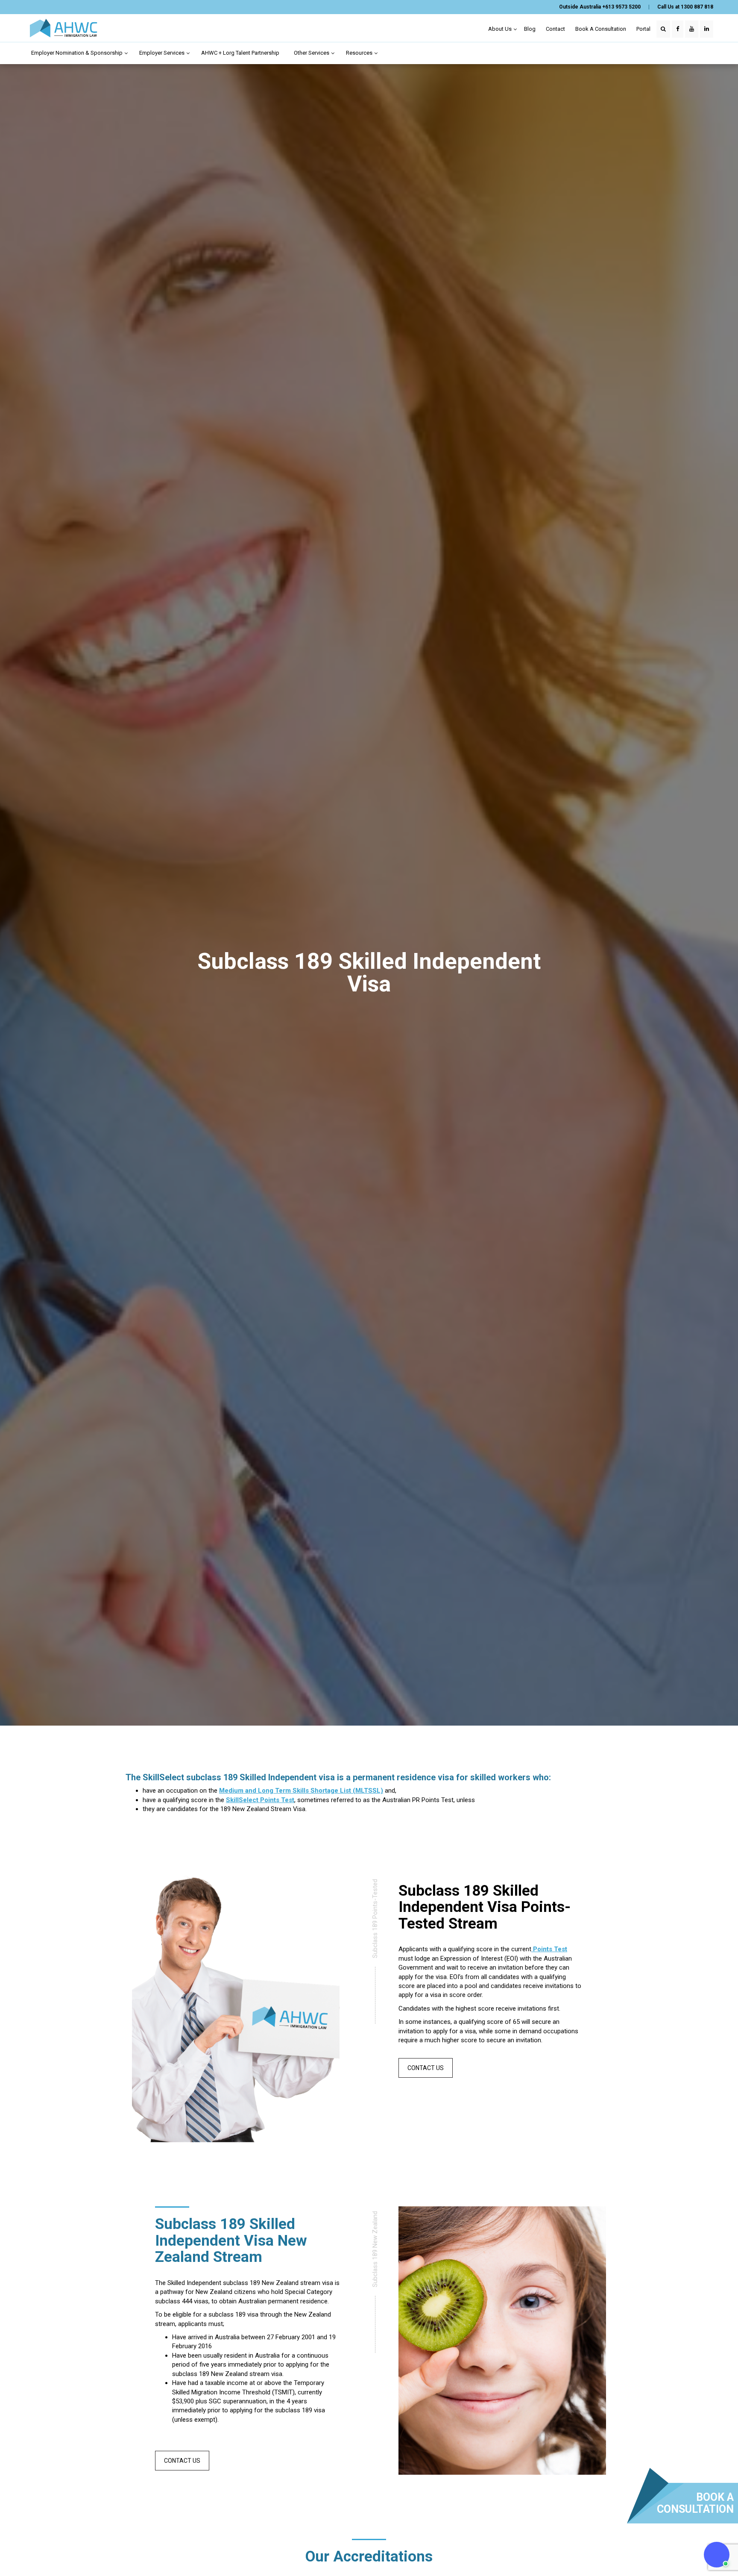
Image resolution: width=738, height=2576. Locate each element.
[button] (717, 2555)
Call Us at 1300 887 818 (685, 7)
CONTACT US (426, 2068)
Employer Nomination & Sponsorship (78, 53)
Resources (360, 53)
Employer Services (163, 53)
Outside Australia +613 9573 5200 (600, 7)
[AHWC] (63, 28)
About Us (501, 29)
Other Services (312, 53)
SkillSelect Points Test (260, 1800)
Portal (643, 29)
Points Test (549, 1949)
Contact (555, 29)
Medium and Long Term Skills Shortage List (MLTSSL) (301, 1791)
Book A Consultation (601, 29)
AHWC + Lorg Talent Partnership (240, 53)
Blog (530, 29)
